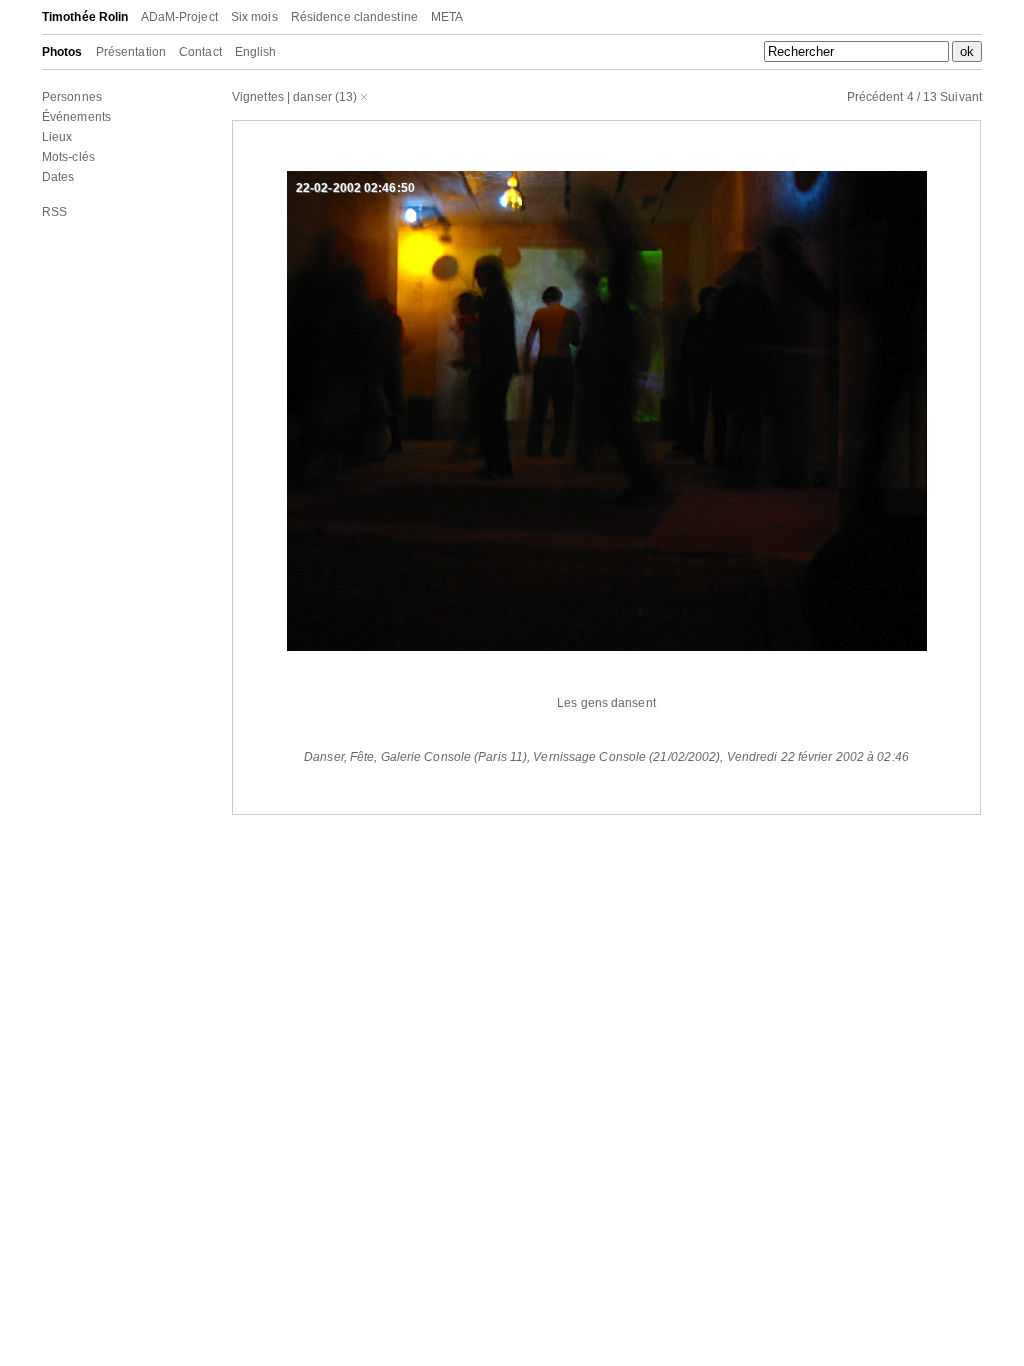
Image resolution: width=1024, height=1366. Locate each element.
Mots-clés (68, 157)
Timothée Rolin (85, 17)
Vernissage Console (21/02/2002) (626, 757)
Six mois (254, 17)
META (447, 17)
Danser (324, 757)
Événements (76, 117)
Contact (200, 52)
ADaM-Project (179, 17)
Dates (58, 177)
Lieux (57, 137)
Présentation (131, 52)
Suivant (961, 97)
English (256, 52)
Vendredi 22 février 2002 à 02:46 (818, 757)
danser (312, 97)
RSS (54, 212)
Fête (362, 757)
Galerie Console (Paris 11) (454, 757)
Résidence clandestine (354, 17)
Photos (62, 52)
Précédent (875, 97)
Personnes (72, 97)
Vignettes (258, 97)
